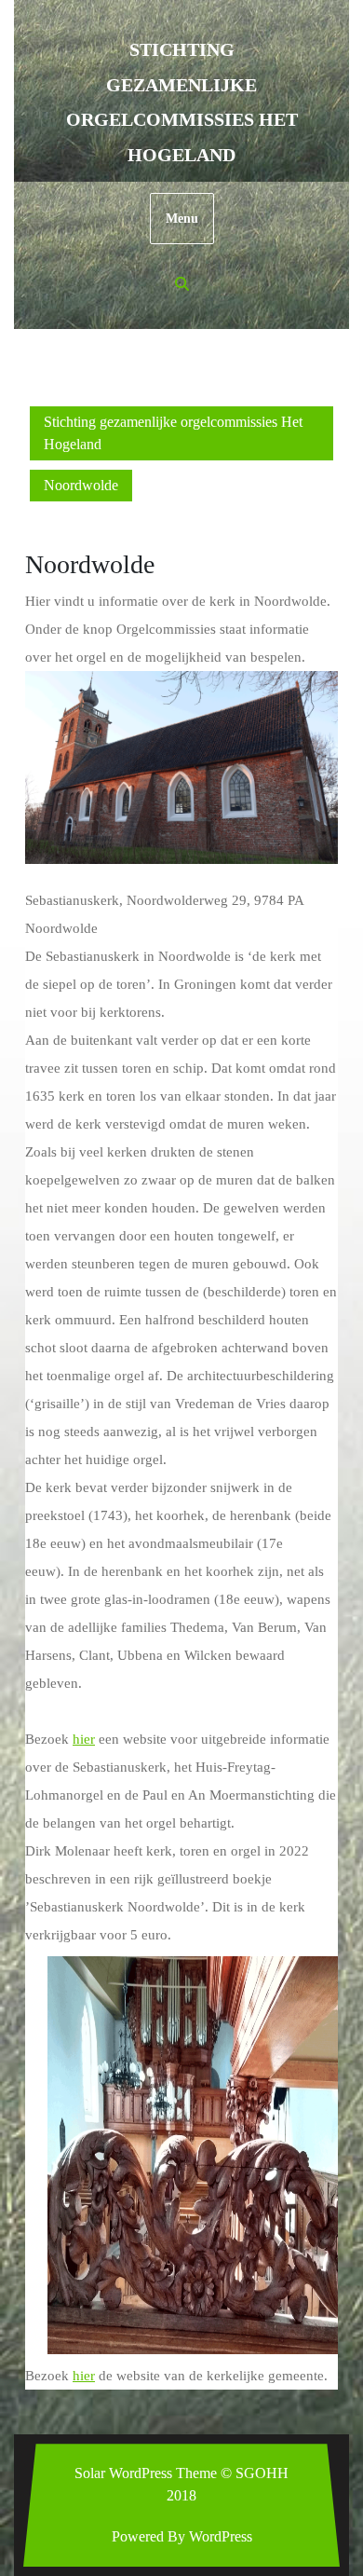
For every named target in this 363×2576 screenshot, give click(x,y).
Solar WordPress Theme (146, 2473)
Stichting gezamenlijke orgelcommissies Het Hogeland (173, 433)
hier (84, 1739)
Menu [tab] (182, 219)
